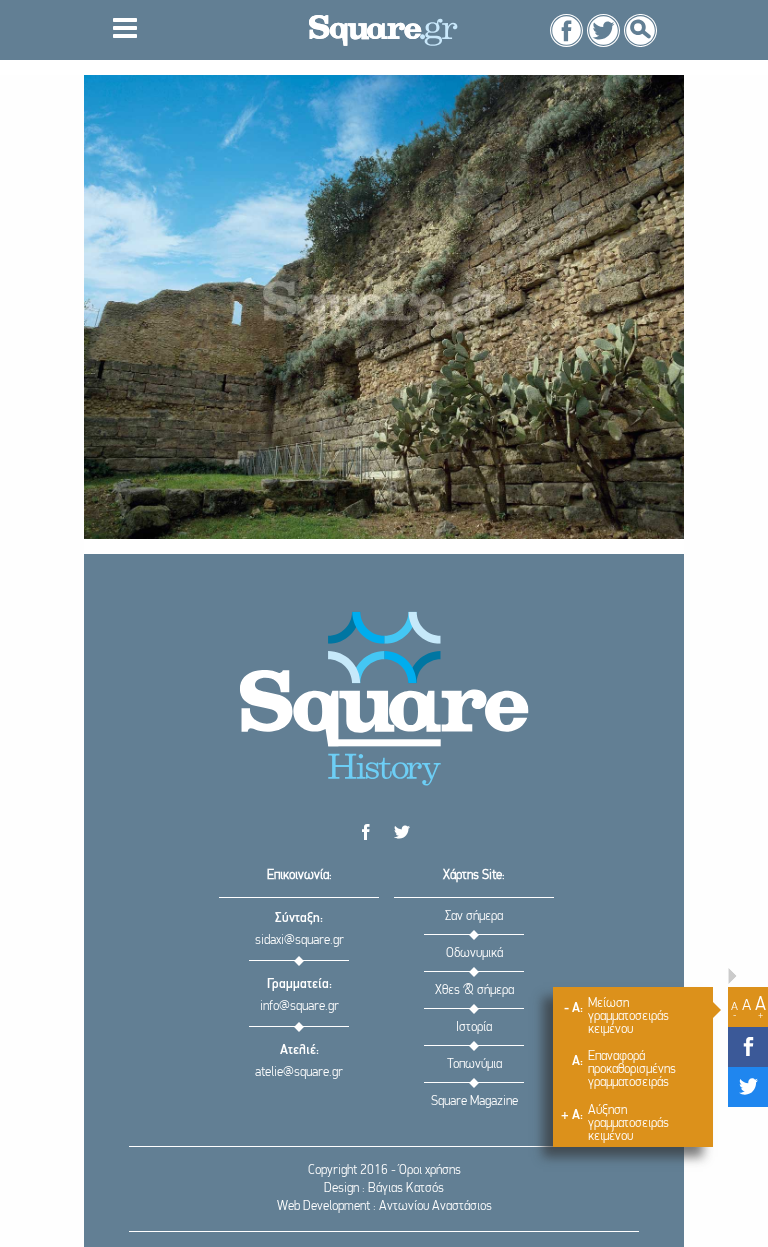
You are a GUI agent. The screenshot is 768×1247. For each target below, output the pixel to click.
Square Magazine (474, 1101)
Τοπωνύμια (474, 1064)
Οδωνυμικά (474, 953)
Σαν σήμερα (474, 916)
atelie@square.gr (299, 1072)
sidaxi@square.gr (299, 940)
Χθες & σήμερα (474, 990)
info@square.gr (299, 1006)
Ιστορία (474, 1027)
